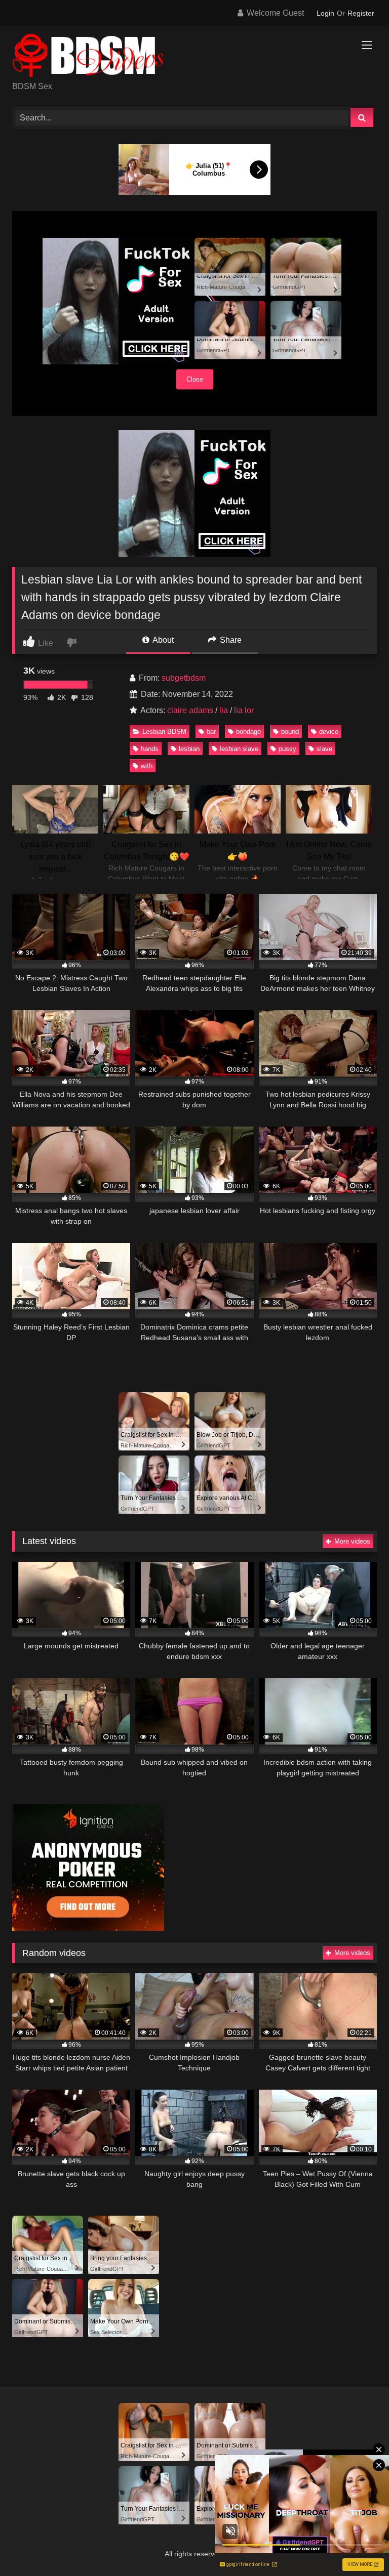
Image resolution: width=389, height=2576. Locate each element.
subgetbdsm (184, 678)
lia (224, 710)
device (329, 732)
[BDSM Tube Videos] (194, 57)
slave (324, 749)
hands (150, 749)
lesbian (189, 749)
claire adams (190, 710)
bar (211, 732)
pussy (287, 749)
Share (230, 640)
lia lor (244, 710)
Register (361, 13)
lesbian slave (239, 749)
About (162, 640)
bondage (248, 732)
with (147, 766)
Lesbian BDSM (164, 732)
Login (325, 13)
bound (290, 732)
